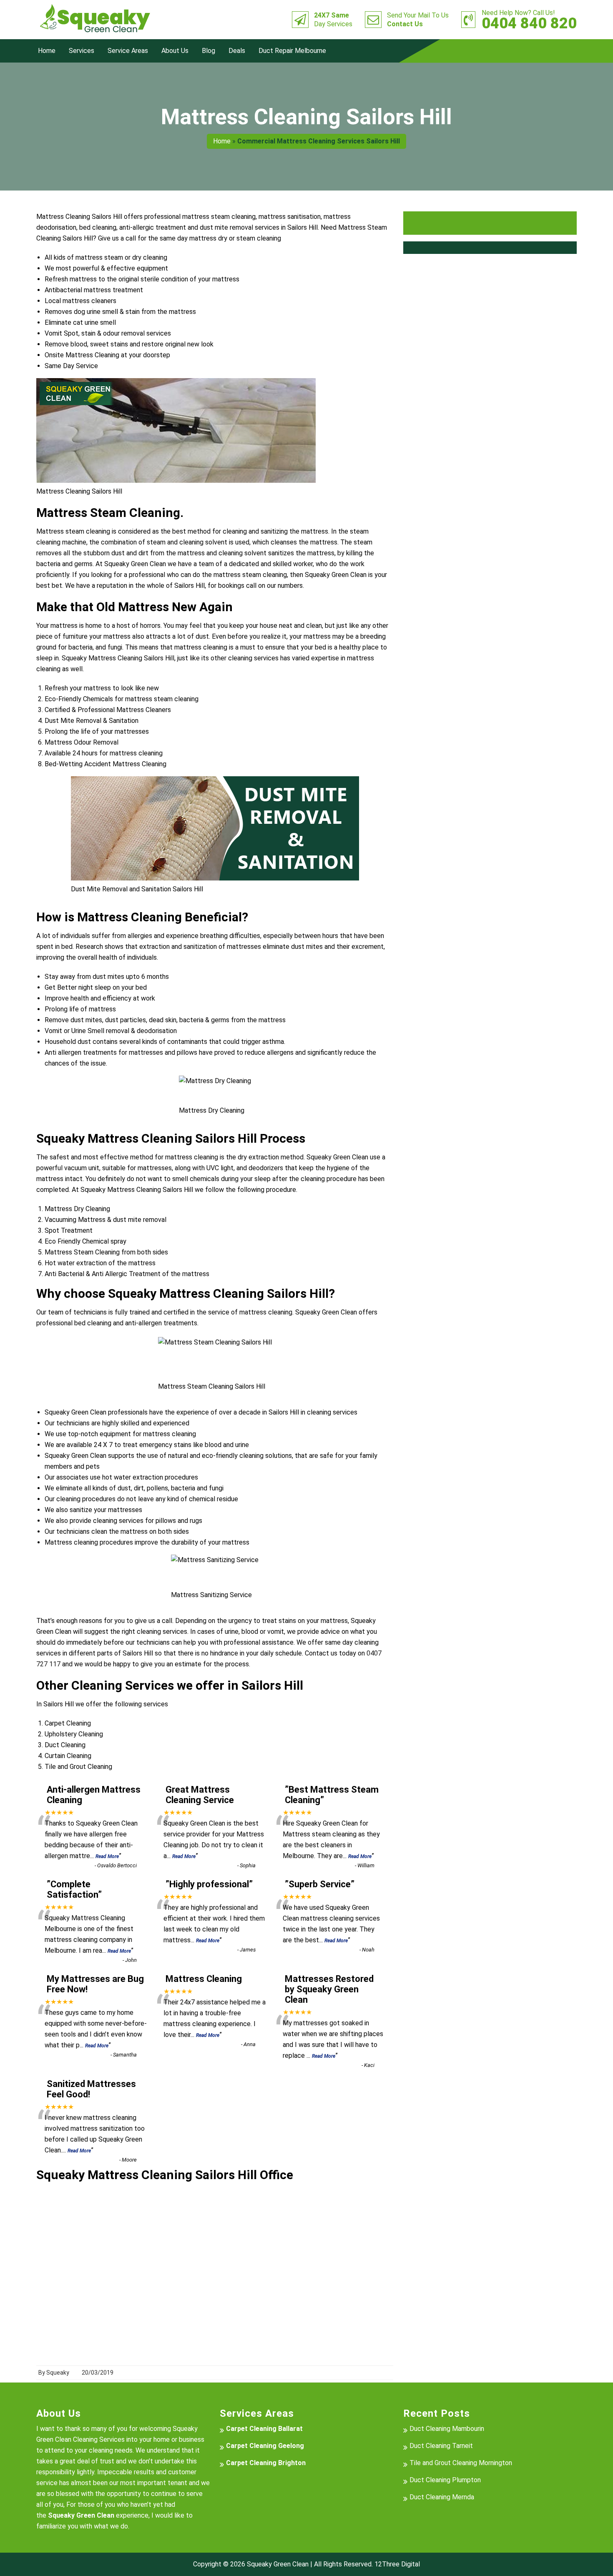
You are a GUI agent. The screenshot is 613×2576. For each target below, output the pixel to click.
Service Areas (128, 51)
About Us (175, 51)
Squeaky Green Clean (278, 2564)
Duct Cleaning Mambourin (447, 2429)
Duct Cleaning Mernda (442, 2497)
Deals (237, 51)
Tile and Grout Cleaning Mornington (461, 2463)
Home (47, 51)
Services (82, 51)
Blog (209, 51)
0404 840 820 (529, 20)
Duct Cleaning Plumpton (445, 2480)
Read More (107, 1856)
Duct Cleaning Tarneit (441, 2446)
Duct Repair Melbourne (292, 51)
